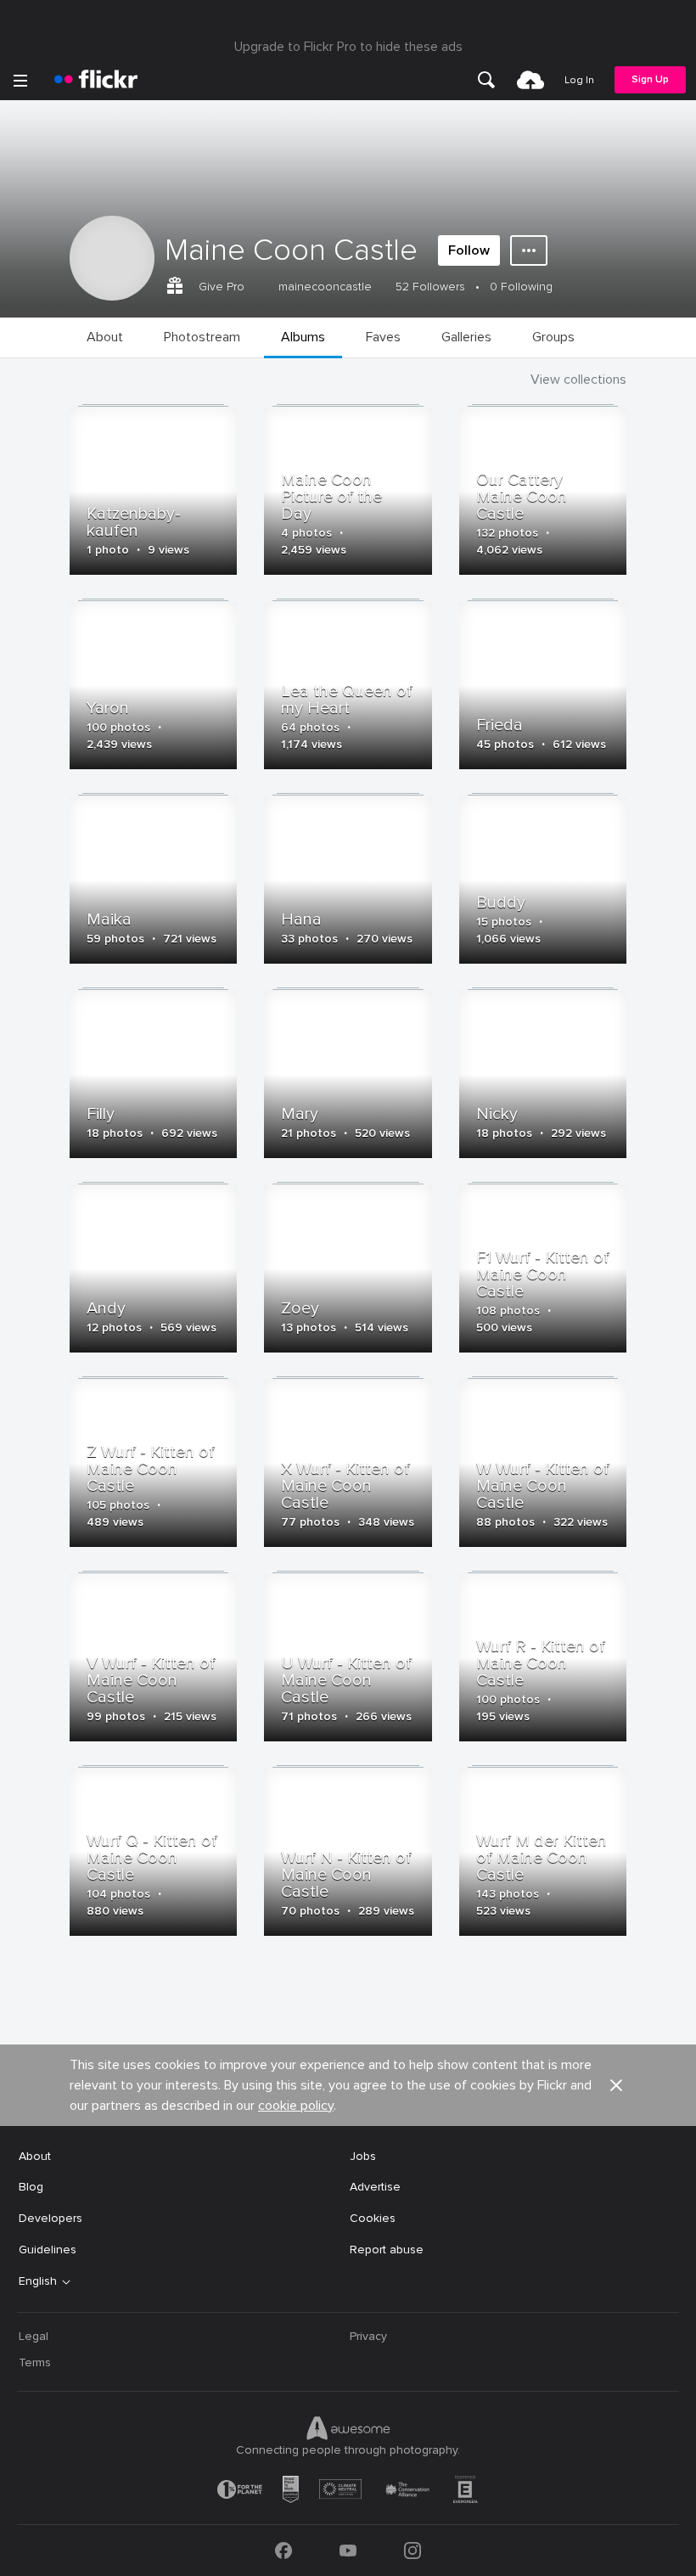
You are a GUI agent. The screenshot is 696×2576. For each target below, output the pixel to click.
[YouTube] (348, 2551)
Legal (34, 2336)
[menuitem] (486, 80)
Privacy (368, 2336)
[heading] (96, 80)
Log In (579, 80)
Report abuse (387, 2250)
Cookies (373, 2218)
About (35, 2156)
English (38, 2281)
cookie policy (296, 2106)
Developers (51, 2218)
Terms (35, 2362)
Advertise (375, 2187)
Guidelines (48, 2250)
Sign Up (650, 79)
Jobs (363, 2156)
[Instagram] (413, 2551)
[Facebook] (283, 2551)
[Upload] (530, 80)
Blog (31, 2187)
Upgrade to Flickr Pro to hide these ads (348, 47)
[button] (616, 2085)
